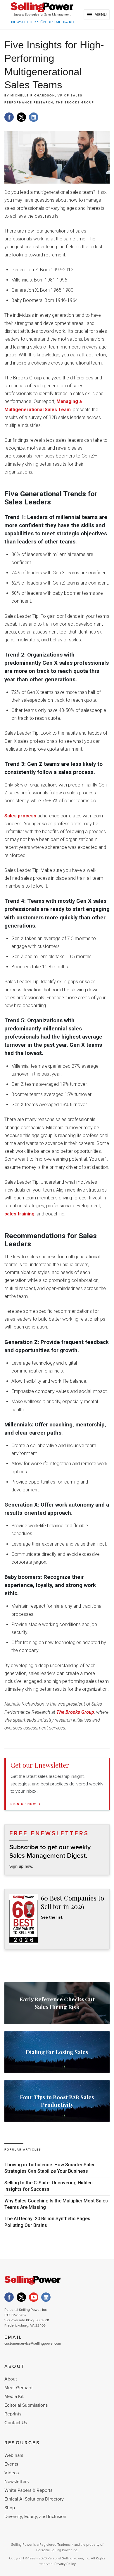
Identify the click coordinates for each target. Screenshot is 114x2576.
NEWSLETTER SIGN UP (32, 22)
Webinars (14, 2455)
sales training (19, 1214)
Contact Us (16, 2423)
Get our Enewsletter (40, 1765)
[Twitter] (21, 2297)
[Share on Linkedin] (34, 117)
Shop (10, 2508)
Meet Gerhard (18, 2388)
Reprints (13, 2414)
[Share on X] (21, 117)
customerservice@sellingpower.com (33, 2343)
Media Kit (14, 2396)
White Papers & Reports (28, 2490)
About (11, 2379)
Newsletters (17, 2482)
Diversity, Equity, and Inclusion (35, 2517)
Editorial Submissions (26, 2405)
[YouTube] (34, 2297)
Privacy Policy (65, 2564)
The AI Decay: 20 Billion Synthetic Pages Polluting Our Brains (47, 2222)
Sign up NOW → (26, 1804)
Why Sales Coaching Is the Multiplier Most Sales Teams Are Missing (56, 2204)
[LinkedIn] (46, 2297)
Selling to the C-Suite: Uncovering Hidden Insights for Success (49, 2186)
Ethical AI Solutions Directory (34, 2499)
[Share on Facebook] (9, 117)
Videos (12, 2473)
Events (11, 2464)
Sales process (20, 816)
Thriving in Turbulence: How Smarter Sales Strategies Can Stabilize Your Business (50, 2168)
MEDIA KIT (65, 22)
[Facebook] (9, 2297)
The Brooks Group (75, 103)
